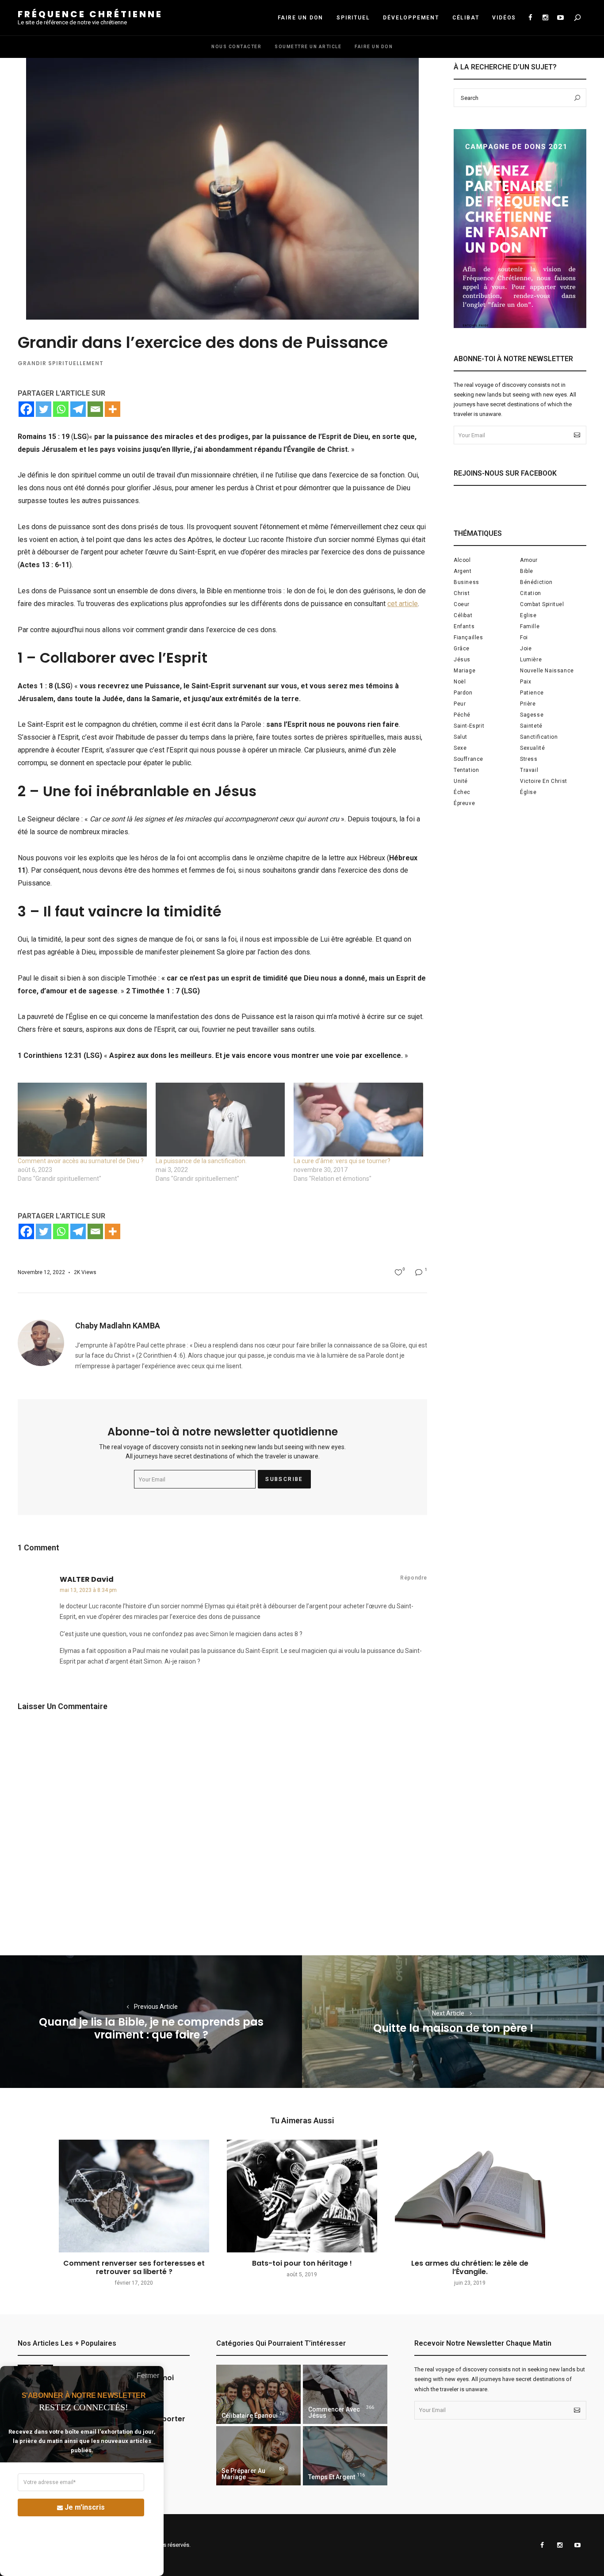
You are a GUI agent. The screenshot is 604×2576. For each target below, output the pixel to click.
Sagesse (532, 715)
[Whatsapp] (61, 409)
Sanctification (539, 737)
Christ (462, 593)
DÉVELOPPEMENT (411, 18)
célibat (463, 615)
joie (526, 649)
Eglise (528, 615)
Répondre (414, 1578)
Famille (530, 626)
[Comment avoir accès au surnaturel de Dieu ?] (82, 1120)
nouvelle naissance (547, 671)
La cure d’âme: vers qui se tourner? (342, 1161)
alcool (462, 560)
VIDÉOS (504, 18)
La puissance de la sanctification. (201, 1161)
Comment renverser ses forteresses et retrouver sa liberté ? (134, 2267)
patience (532, 693)
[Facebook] (26, 409)
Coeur (462, 604)
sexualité (532, 748)
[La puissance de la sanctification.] (220, 1120)
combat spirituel (542, 604)
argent (463, 571)
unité (461, 781)
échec (462, 792)
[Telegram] (78, 409)
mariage (464, 671)
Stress (529, 759)
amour (529, 560)
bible (527, 571)
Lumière (531, 660)
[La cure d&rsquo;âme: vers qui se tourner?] (358, 1120)
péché (462, 715)
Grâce (462, 649)
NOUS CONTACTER (236, 47)
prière (528, 704)
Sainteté (531, 726)
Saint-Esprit (469, 726)
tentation (466, 770)
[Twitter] (44, 409)
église (528, 792)
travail (529, 770)
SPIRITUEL (353, 18)
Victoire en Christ (544, 781)
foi (524, 637)
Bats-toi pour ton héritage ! (302, 2263)
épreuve (464, 803)
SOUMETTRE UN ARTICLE (308, 47)
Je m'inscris (85, 2507)
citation (531, 593)
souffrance (468, 759)
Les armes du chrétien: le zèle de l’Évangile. (470, 2267)
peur (460, 704)
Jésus (462, 660)
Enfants (464, 626)
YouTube (560, 18)
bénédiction (536, 582)
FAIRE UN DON (301, 18)
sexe (460, 748)
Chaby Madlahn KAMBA (118, 1326)
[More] (113, 409)
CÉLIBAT (466, 18)
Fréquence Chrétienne (90, 14)
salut (461, 737)
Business (466, 582)
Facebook (530, 18)
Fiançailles (468, 637)
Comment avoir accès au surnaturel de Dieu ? (81, 1161)
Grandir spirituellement (61, 363)
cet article (403, 604)
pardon (463, 693)
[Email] (95, 409)
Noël (460, 682)
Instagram (545, 18)
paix (526, 682)
